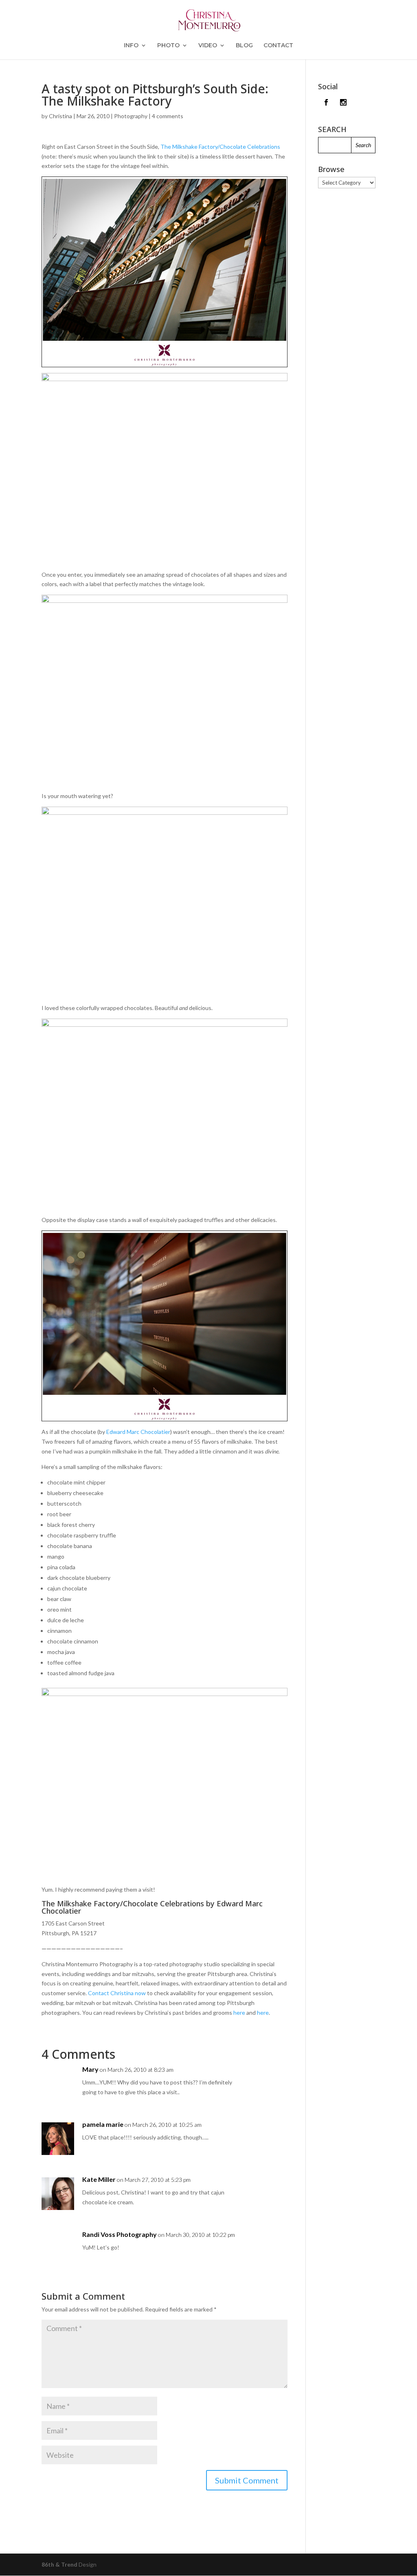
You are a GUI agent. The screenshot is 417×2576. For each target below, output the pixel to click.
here (239, 2012)
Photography (131, 116)
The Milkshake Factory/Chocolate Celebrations (220, 147)
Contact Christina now (117, 1993)
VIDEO (208, 46)
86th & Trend (59, 2564)
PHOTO (168, 46)
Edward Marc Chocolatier (138, 1432)
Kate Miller (99, 2179)
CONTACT (278, 46)
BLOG (244, 46)
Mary (90, 2069)
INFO (131, 46)
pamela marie (103, 2124)
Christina (60, 116)
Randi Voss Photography (120, 2234)
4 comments (168, 116)
